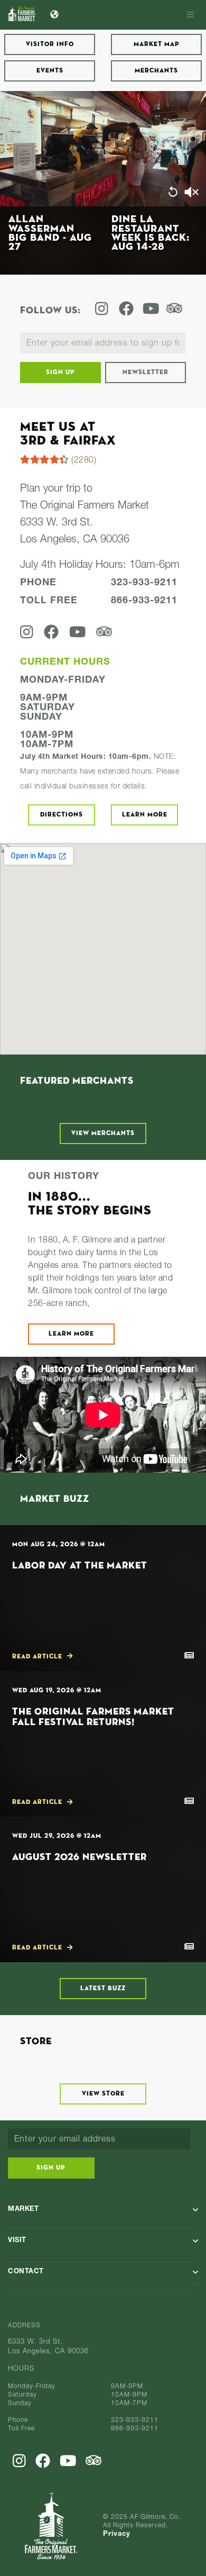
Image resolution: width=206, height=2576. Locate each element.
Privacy (117, 2534)
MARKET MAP (157, 44)
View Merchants (103, 1133)
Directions (62, 815)
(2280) (83, 461)
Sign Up (60, 373)
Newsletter (146, 373)
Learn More (145, 815)
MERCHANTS (156, 71)
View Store (103, 2094)
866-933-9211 (144, 601)
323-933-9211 (144, 583)
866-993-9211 (135, 2429)
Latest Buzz (103, 1989)
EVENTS (50, 71)
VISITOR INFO (50, 44)
